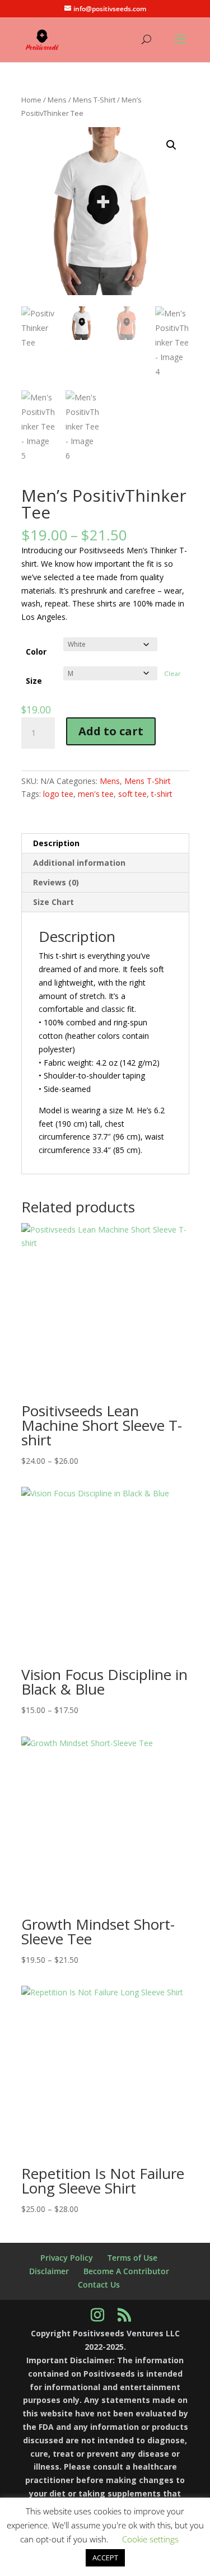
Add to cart (111, 731)
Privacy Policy (67, 2258)
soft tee (132, 794)
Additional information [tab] (79, 863)
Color (36, 652)
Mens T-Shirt (94, 100)
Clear (172, 673)
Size (34, 681)
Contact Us (99, 2285)
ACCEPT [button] (105, 2558)
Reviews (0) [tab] (56, 882)
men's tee (96, 794)
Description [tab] (56, 843)
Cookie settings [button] (150, 2539)
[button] (171, 145)
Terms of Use (132, 2258)
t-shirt (162, 794)
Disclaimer (49, 2271)
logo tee (58, 794)
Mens (57, 100)
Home (31, 100)
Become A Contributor (126, 2271)
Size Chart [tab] (53, 902)
